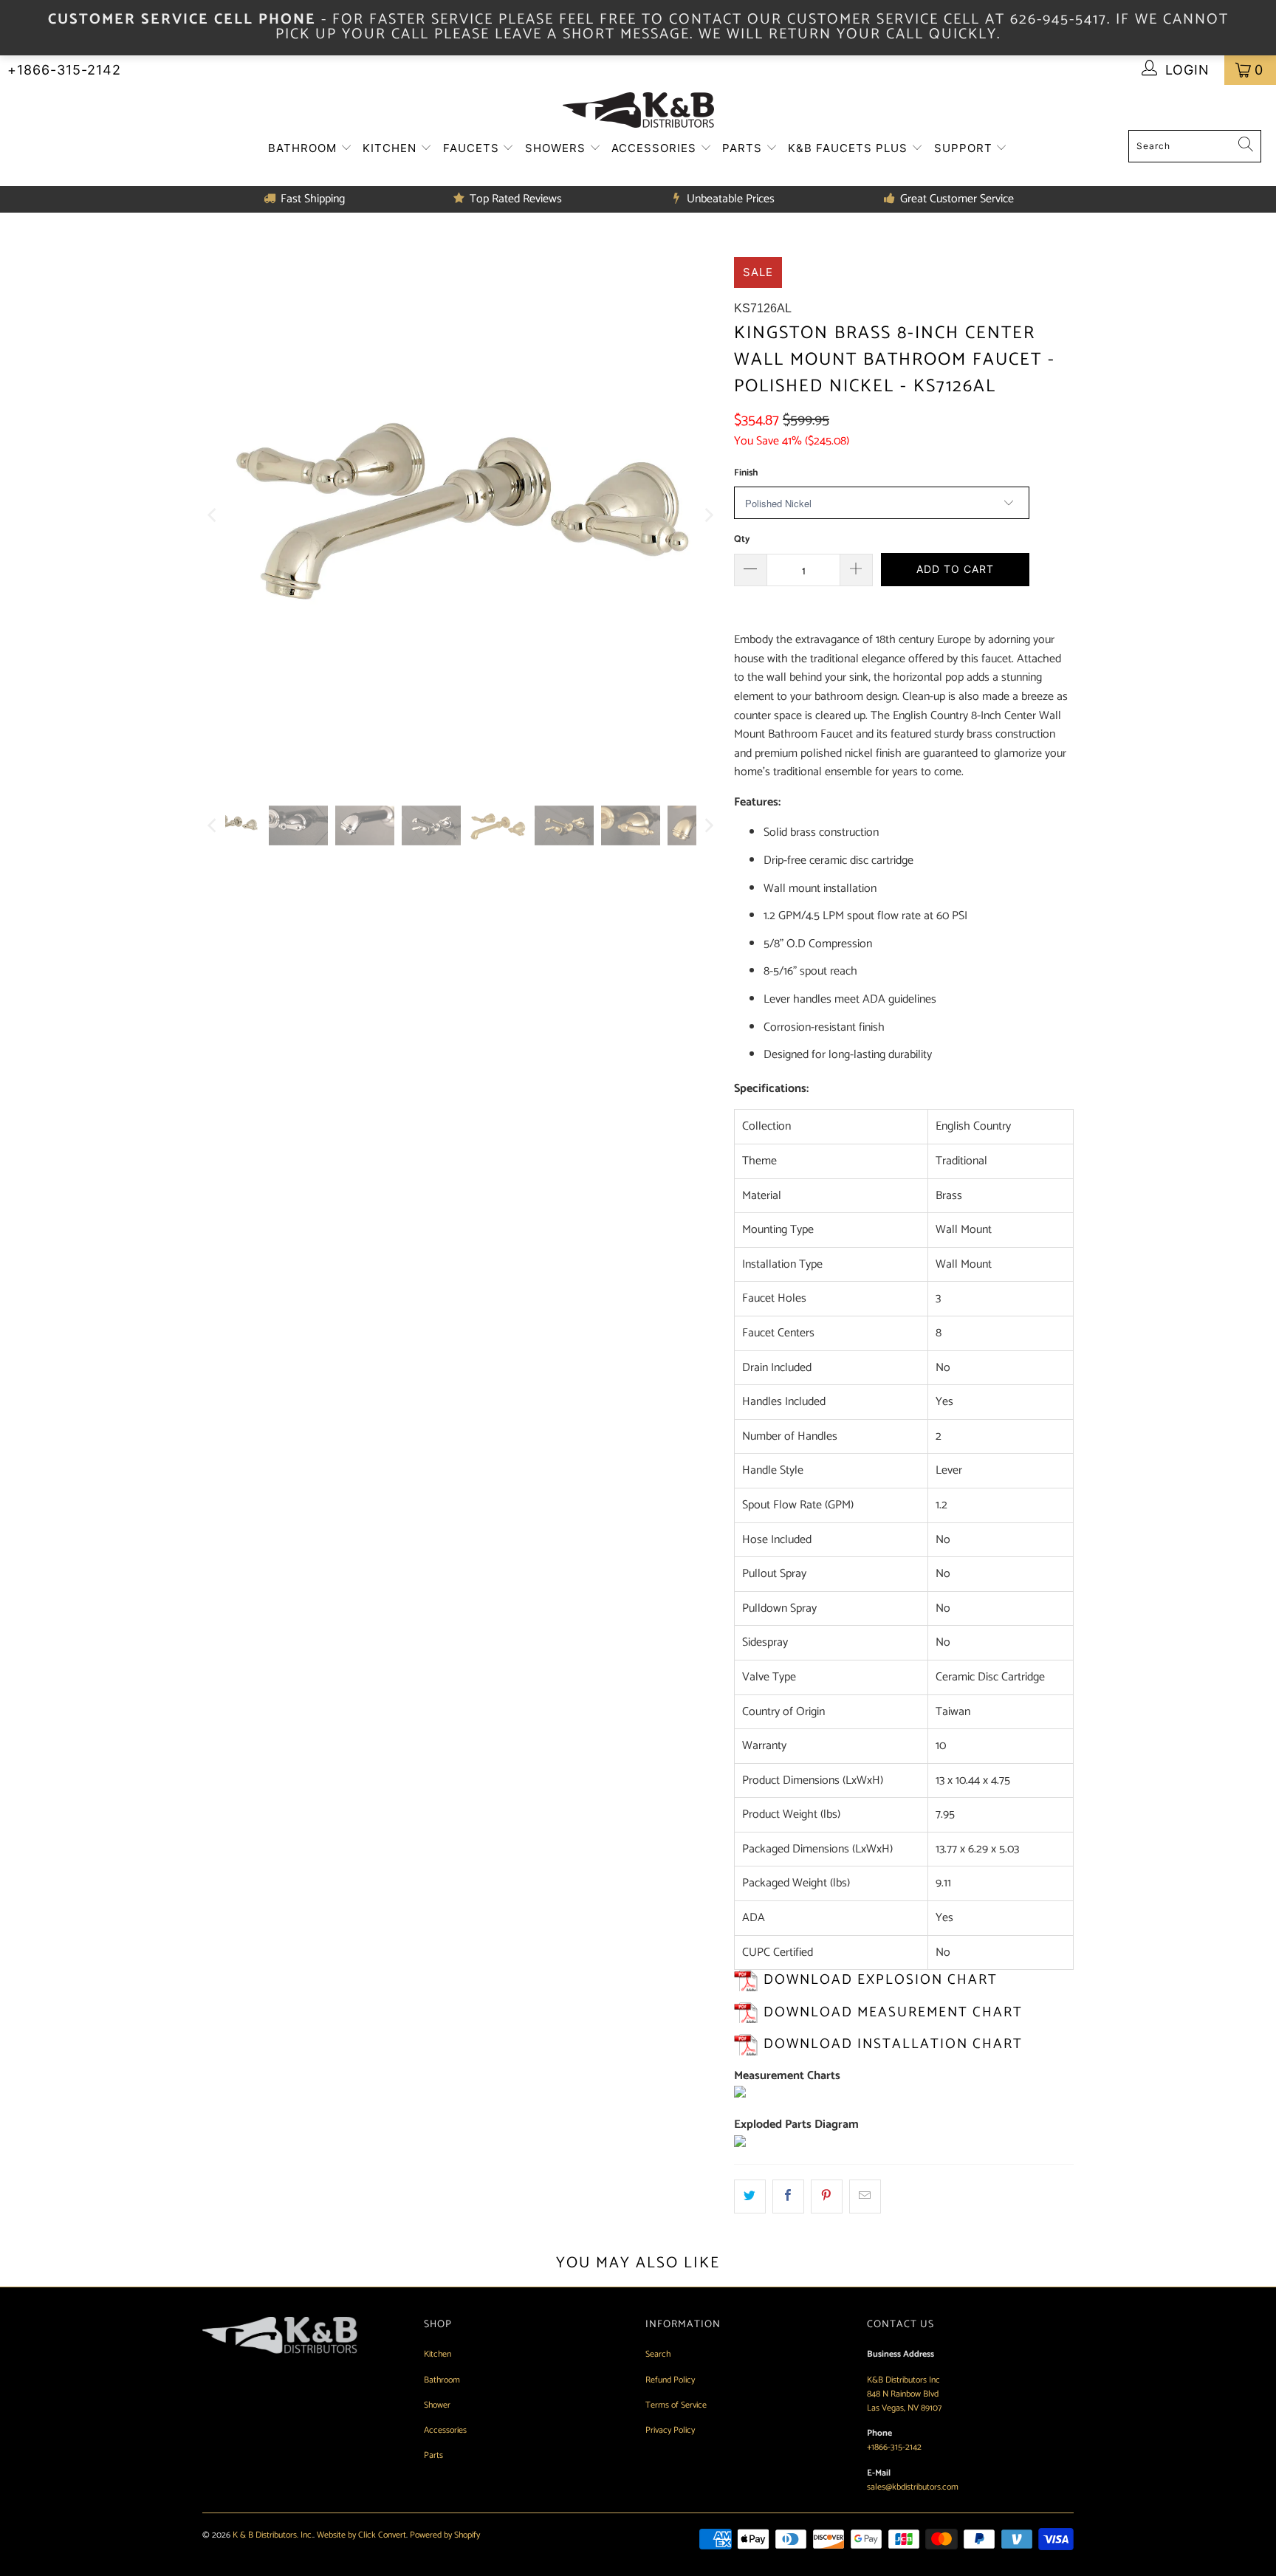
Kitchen (391, 148)
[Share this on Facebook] (788, 2197)
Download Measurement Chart (893, 2012)
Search (658, 2354)
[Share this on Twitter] (750, 2197)
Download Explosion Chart (881, 1980)
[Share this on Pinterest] (827, 2197)
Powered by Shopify (445, 2535)
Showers (557, 148)
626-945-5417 (1059, 20)
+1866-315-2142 (64, 70)
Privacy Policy (670, 2430)
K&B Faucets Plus (850, 148)
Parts (744, 148)
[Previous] (213, 515)
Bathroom (304, 148)
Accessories (656, 148)
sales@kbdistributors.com (913, 2487)
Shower (437, 2405)
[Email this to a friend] (865, 2197)
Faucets (473, 148)
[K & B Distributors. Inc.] (638, 111)
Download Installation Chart (893, 2044)
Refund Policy (670, 2380)
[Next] (708, 515)
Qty (742, 539)
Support (965, 148)
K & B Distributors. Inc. (273, 2535)
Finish (746, 473)
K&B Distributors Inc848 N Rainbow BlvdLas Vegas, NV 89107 (904, 2394)
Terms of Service (676, 2405)
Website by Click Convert (361, 2535)
